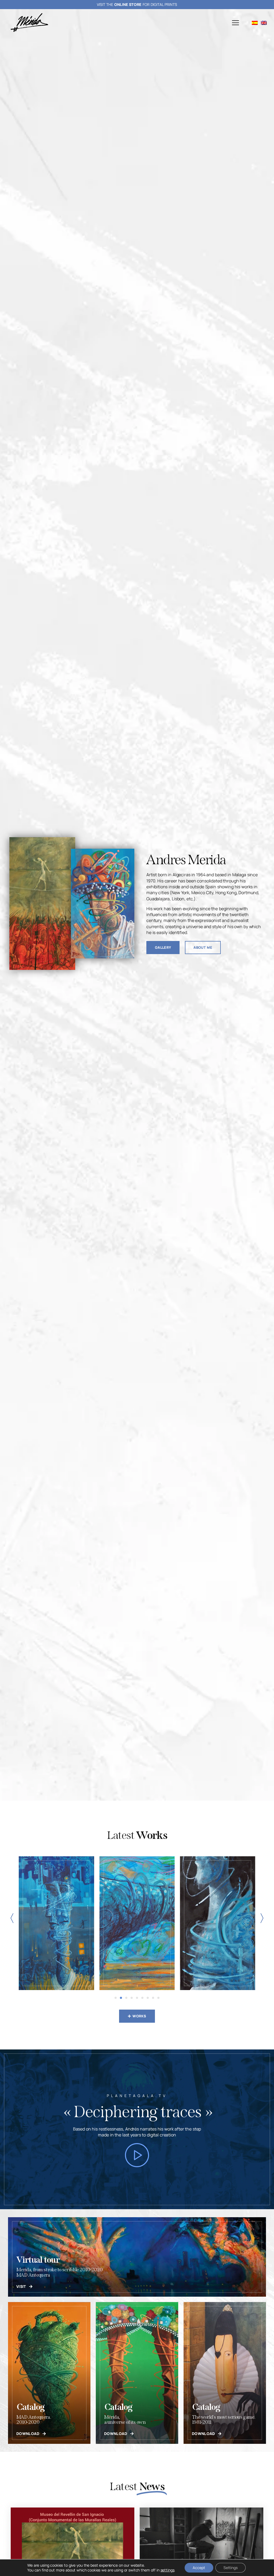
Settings (231, 2568)
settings (168, 2570)
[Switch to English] (264, 23)
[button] (235, 23)
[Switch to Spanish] (255, 23)
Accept (199, 2568)
